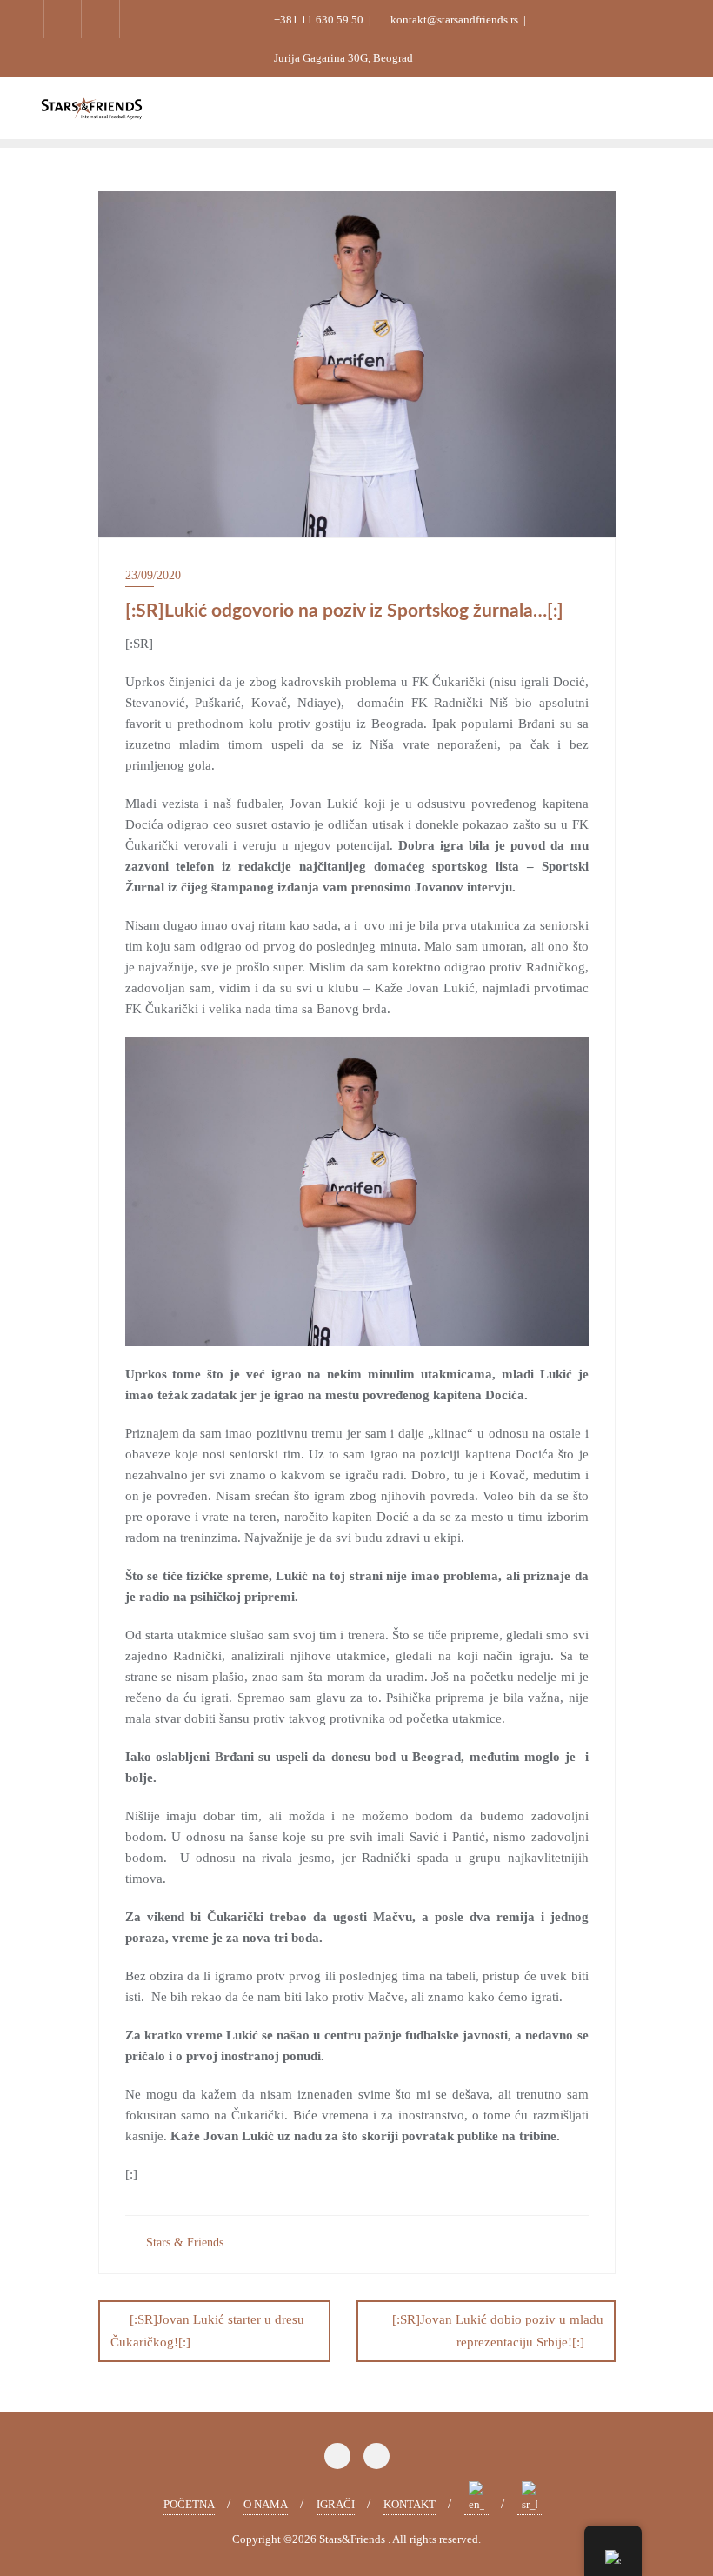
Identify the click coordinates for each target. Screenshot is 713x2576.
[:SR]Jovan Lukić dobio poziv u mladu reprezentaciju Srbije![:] (498, 2330)
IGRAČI (336, 2504)
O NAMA (266, 2504)
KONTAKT (410, 2504)
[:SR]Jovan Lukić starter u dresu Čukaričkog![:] (207, 2330)
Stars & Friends (183, 2242)
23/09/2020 (153, 575)
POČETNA (189, 2504)
